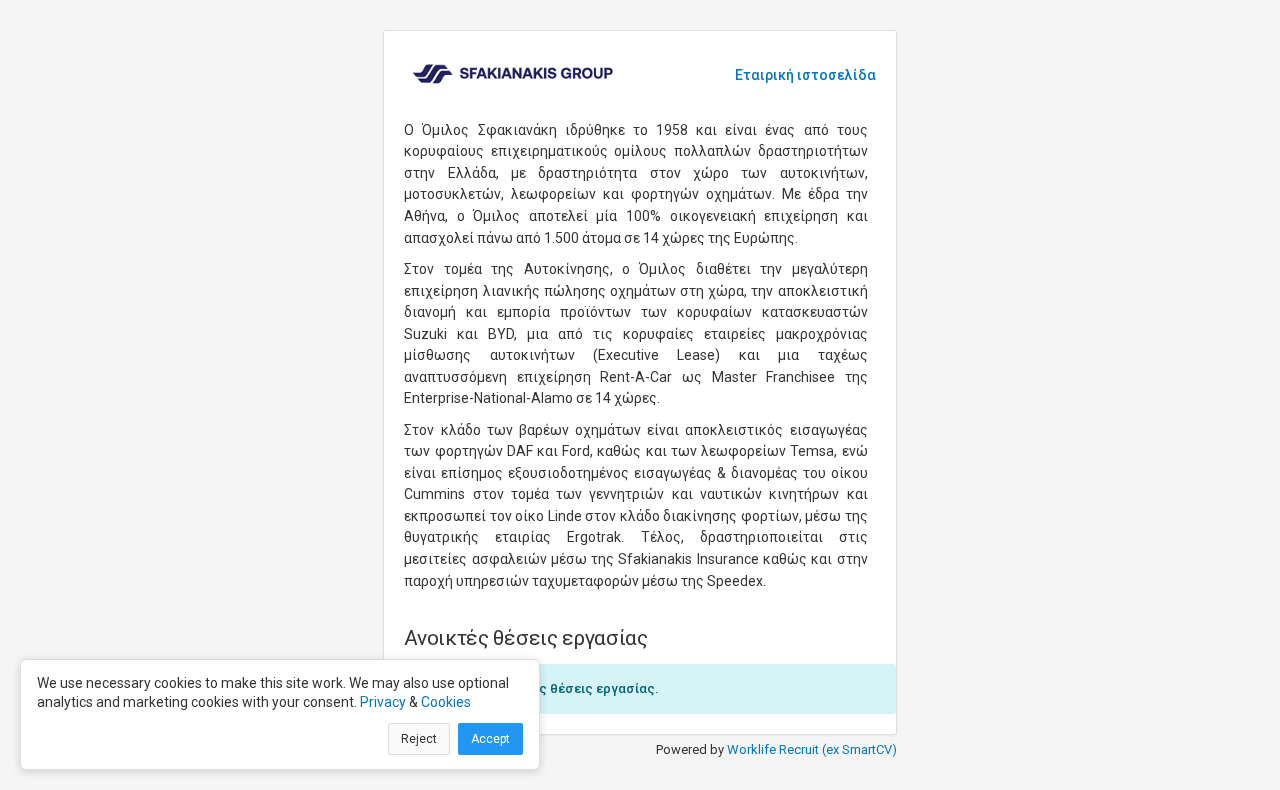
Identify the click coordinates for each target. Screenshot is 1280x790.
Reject (419, 739)
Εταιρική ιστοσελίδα (805, 75)
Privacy (383, 702)
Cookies (446, 702)
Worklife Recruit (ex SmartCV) (812, 749)
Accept (490, 739)
